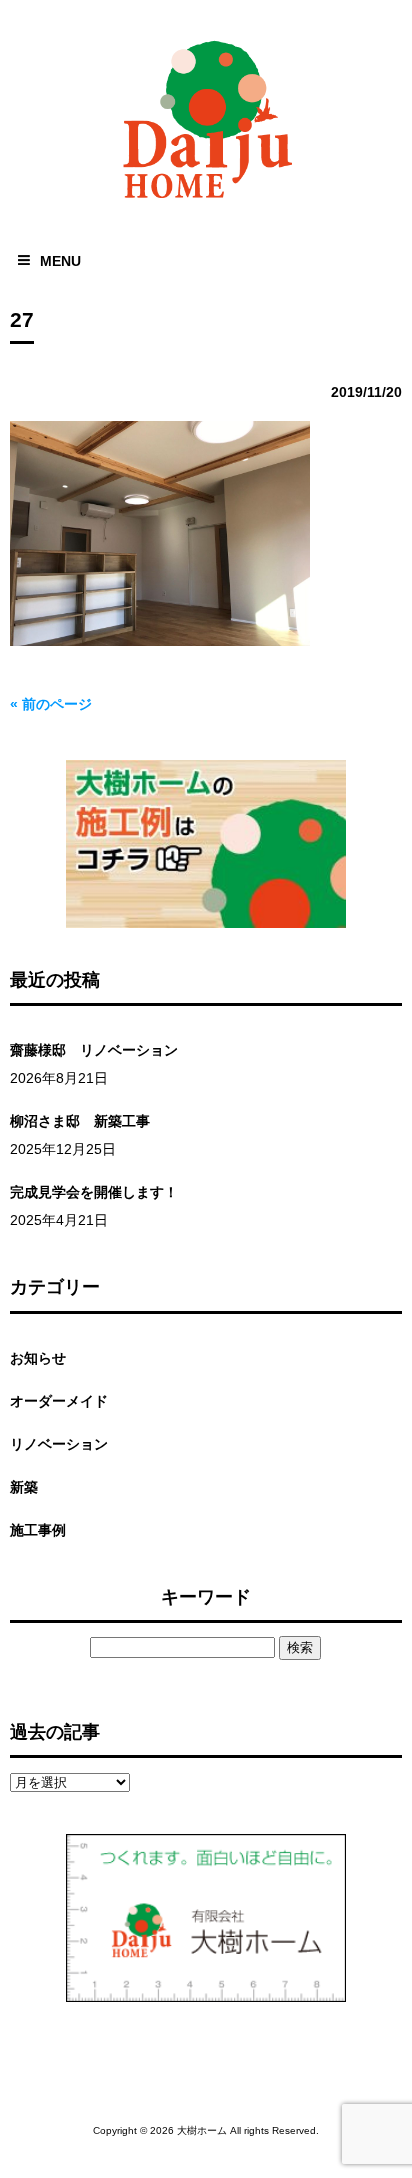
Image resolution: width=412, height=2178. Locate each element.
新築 (24, 1487)
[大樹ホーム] (206, 202)
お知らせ (38, 1358)
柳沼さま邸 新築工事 (80, 1121)
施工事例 (38, 1530)
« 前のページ (51, 704)
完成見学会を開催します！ (94, 1192)
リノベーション (59, 1444)
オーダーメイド (59, 1401)
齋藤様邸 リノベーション (94, 1050)
